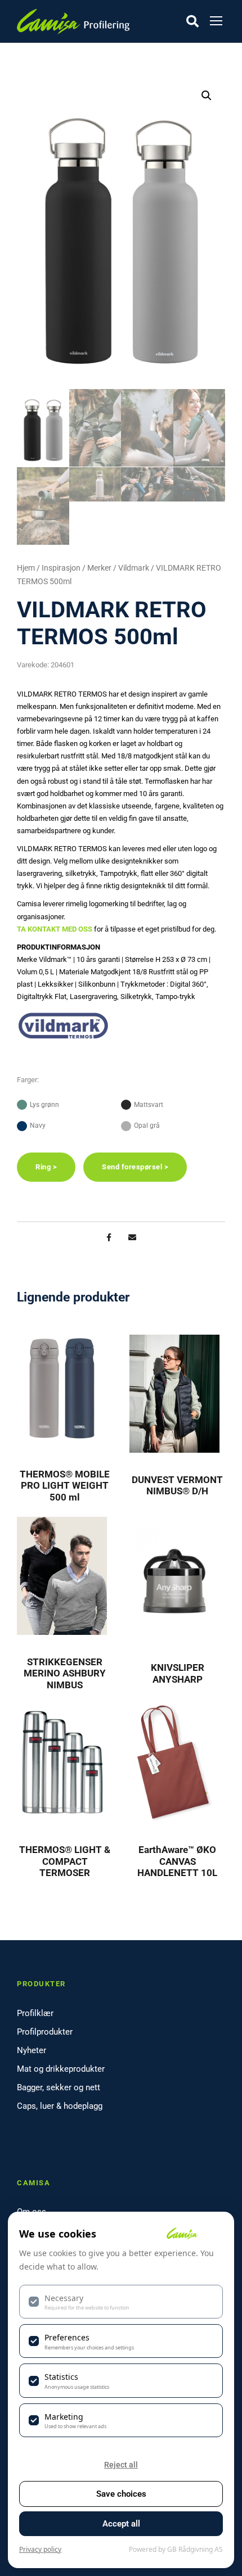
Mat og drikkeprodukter (61, 2069)
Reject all (121, 2465)
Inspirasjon (61, 568)
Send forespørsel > (135, 1167)
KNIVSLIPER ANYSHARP (178, 1673)
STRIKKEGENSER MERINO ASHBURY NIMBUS (65, 1673)
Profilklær (35, 2013)
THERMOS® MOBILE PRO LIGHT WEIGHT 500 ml (65, 1486)
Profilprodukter (45, 2032)
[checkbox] (121, 2302)
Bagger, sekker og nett (59, 2087)
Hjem (26, 568)
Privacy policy (40, 2549)
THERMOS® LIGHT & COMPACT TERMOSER (65, 1861)
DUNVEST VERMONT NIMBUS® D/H (177, 1485)
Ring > (46, 1167)
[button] (207, 96)
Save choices (121, 2494)
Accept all (121, 2524)
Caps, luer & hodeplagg (60, 2106)
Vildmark (134, 568)
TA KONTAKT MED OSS (55, 929)
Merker (99, 568)
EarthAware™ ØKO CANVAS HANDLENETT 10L (177, 1861)
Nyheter (32, 2050)
